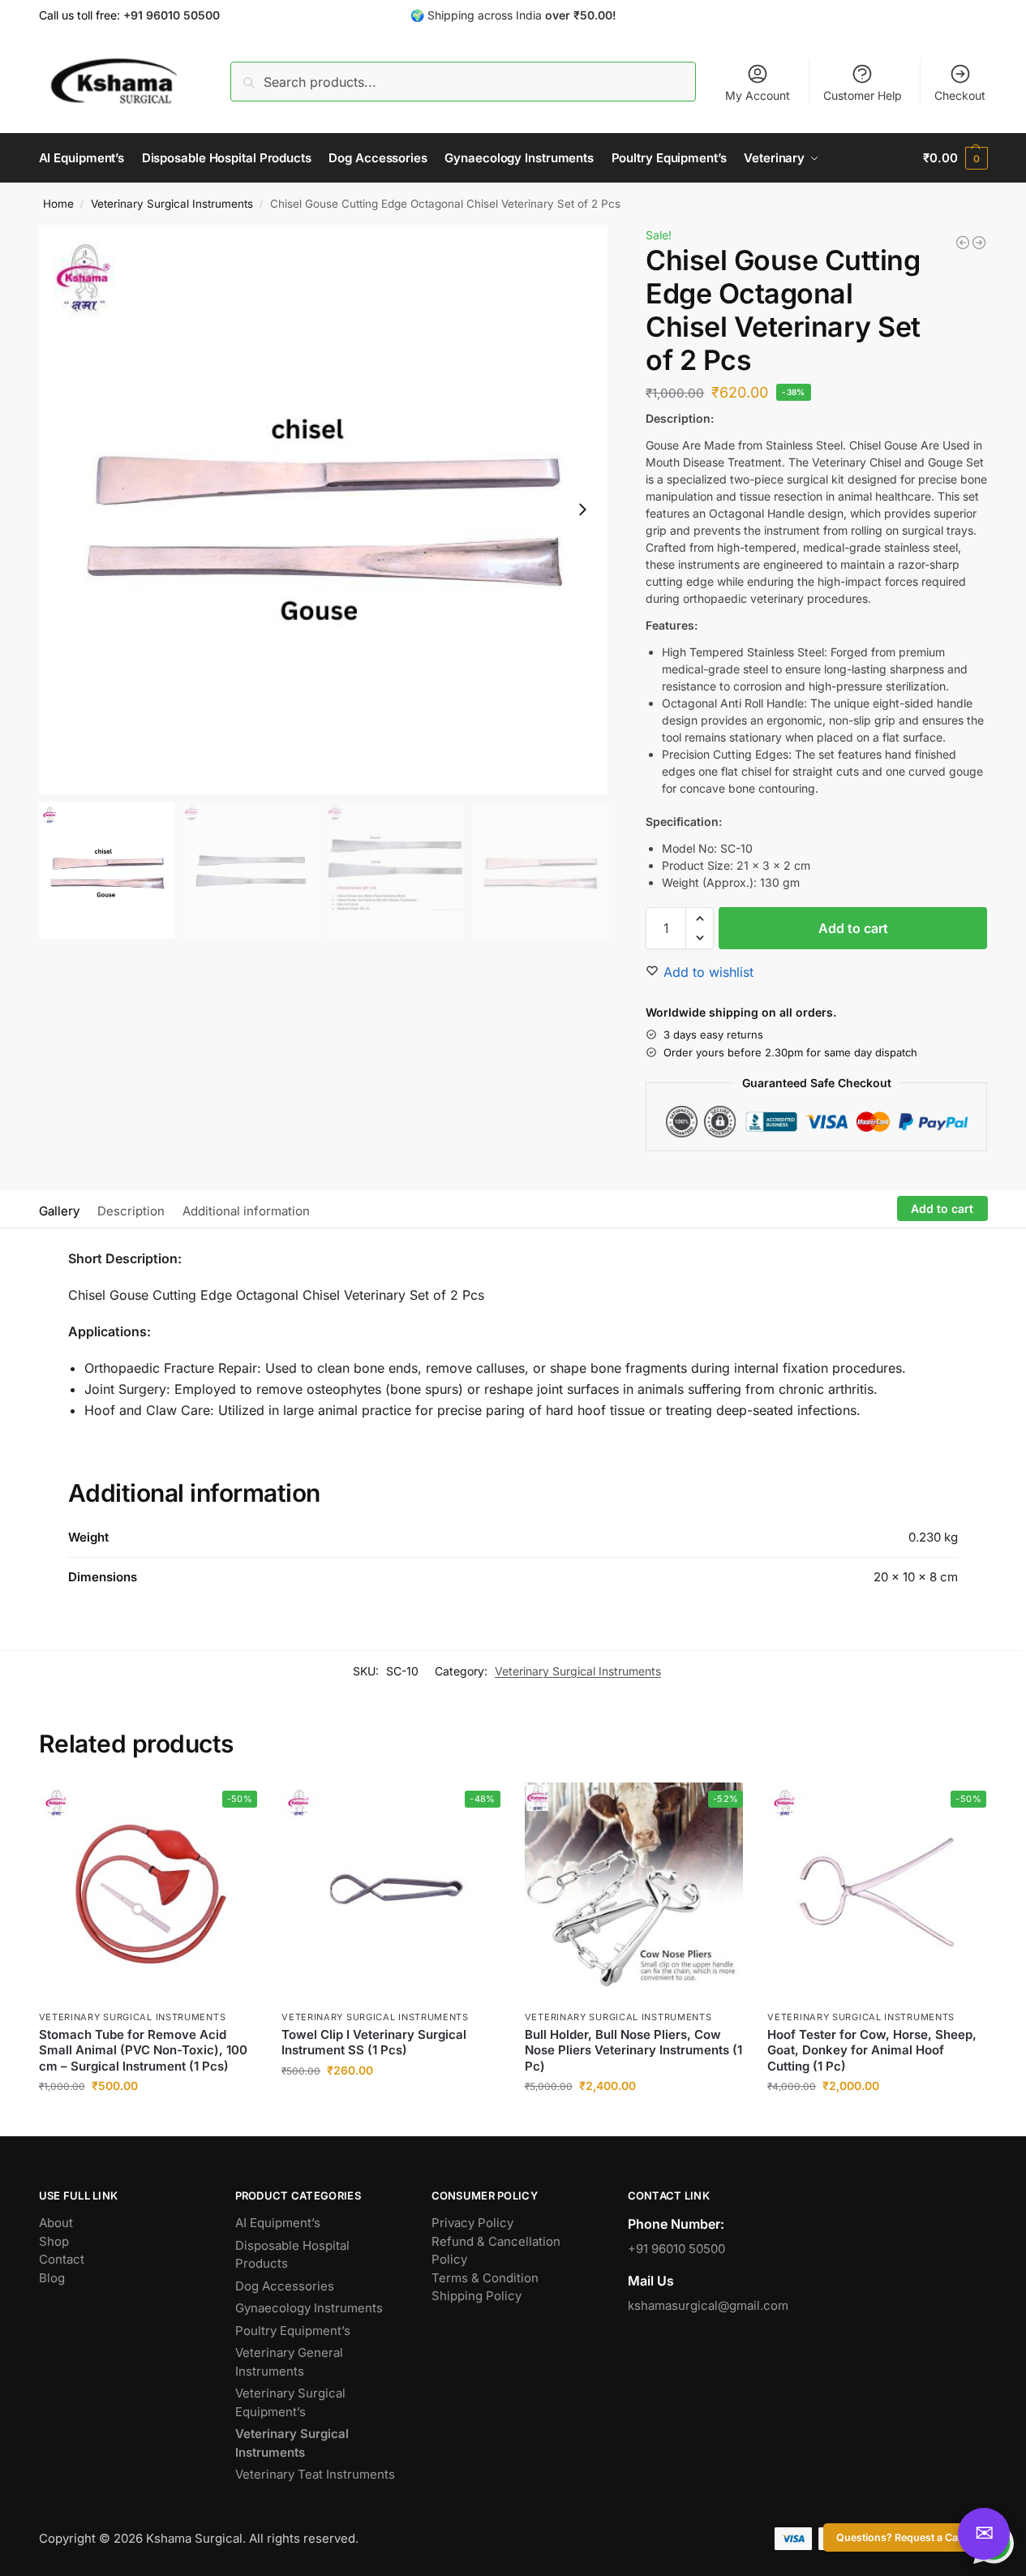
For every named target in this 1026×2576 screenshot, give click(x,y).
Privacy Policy (472, 2223)
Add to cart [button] (148, 2120)
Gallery (59, 1211)
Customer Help (863, 95)
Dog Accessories (285, 2286)
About (56, 2223)
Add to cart (853, 928)
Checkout (960, 95)
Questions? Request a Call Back (912, 2537)
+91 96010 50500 (676, 2249)
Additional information (246, 1211)
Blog (52, 2278)
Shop (54, 2241)
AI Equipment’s (278, 2223)
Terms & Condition (485, 2278)
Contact (62, 2259)
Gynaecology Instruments (309, 2308)
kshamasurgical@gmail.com (708, 2305)
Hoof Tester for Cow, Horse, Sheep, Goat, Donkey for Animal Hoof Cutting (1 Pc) (872, 2050)
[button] (955, 158)
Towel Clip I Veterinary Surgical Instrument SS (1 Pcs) (374, 2043)
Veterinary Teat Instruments (315, 2474)
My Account (758, 95)
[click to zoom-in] (324, 510)
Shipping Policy (477, 2296)
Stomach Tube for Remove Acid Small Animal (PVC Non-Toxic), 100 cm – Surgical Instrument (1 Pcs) (143, 2050)
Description (131, 1211)
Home (58, 204)
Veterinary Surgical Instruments (172, 204)
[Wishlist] (233, 1807)
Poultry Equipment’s (293, 2331)
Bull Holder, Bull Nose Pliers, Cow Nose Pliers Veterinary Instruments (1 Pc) (633, 2050)
